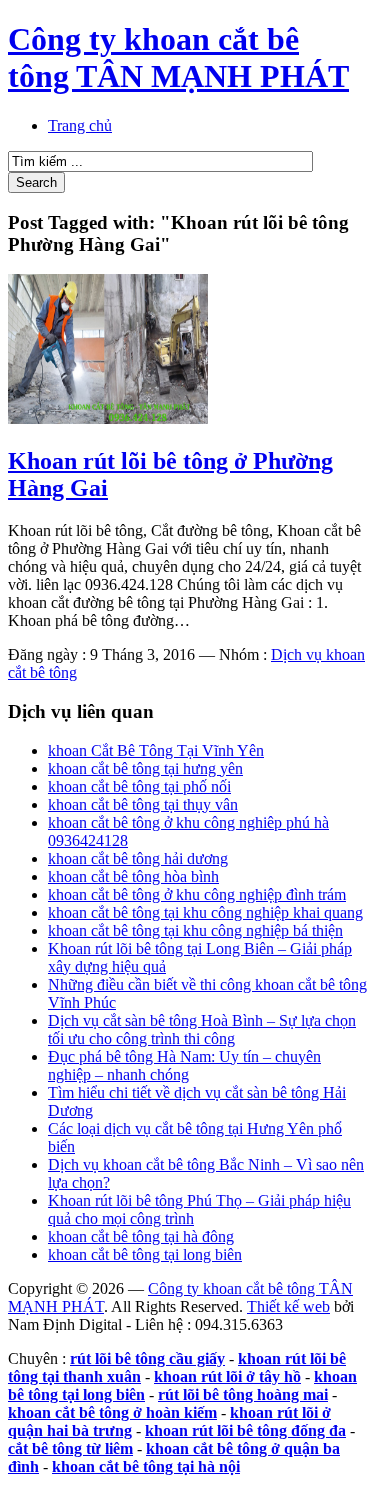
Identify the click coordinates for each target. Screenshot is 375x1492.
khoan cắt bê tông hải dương (138, 858)
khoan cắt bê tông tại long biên (145, 1254)
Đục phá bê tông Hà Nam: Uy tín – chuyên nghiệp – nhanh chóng (184, 1065)
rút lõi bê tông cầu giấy (147, 1358)
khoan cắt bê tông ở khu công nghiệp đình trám (197, 894)
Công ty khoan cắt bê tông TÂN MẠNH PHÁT (178, 57)
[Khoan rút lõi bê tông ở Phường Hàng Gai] (108, 418)
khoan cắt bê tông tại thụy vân (143, 804)
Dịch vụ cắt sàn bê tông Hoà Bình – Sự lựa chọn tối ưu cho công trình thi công (202, 1029)
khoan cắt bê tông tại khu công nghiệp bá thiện (195, 930)
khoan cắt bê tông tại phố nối (139, 786)
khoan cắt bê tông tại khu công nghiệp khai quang (205, 912)
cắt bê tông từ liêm (70, 1448)
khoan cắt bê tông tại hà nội (146, 1466)
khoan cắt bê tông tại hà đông (141, 1236)
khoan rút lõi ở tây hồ (227, 1376)
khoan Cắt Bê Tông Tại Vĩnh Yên (156, 750)
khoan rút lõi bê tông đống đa (245, 1430)
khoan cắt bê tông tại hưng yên (145, 768)
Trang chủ (80, 125)
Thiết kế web (288, 1306)
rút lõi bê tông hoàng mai (243, 1394)
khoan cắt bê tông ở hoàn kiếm (112, 1412)
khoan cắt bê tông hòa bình (133, 876)
